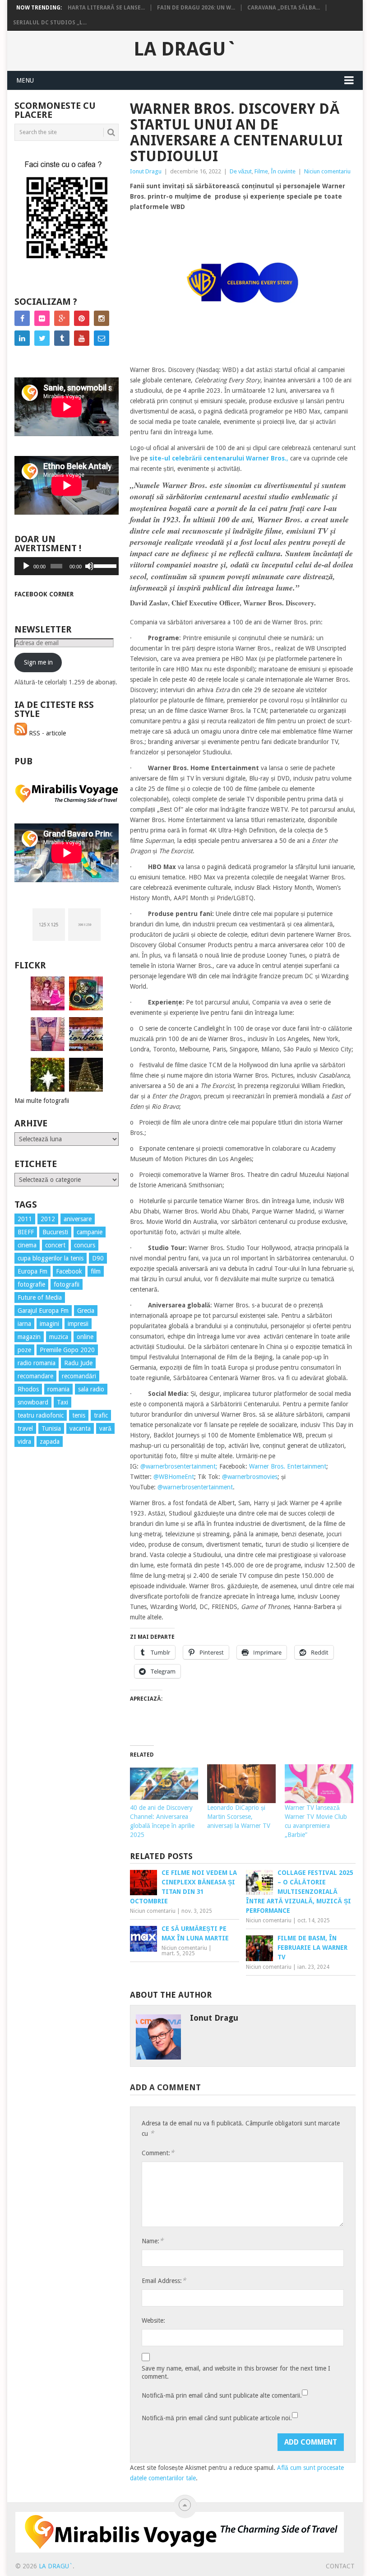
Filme (261, 171)
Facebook (69, 1271)
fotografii (67, 1284)
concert (55, 1245)
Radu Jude (78, 1363)
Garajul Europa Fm (43, 1311)
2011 (25, 1219)
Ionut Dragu (146, 171)
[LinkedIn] (22, 338)
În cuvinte (283, 171)
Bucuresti (55, 1232)
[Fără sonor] (89, 566)
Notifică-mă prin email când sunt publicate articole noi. (217, 2418)
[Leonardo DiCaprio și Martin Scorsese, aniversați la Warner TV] (241, 1784)
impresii (78, 1324)
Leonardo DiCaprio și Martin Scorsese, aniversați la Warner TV (239, 1817)
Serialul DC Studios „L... (50, 23)
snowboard (33, 1402)
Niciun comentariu (327, 171)
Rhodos (28, 1389)
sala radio (91, 1389)
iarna (24, 1324)
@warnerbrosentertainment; (179, 1466)
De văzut (241, 171)
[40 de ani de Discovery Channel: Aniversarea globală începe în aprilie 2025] (164, 1784)
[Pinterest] (82, 318)
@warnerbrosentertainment (195, 1487)
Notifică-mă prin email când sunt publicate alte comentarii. (222, 2395)
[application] (67, 566)
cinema (27, 1245)
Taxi (62, 1402)
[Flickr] (42, 318)
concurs (85, 1245)
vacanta (80, 1428)
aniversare (78, 1219)
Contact (340, 2566)
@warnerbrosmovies (250, 1477)
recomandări (79, 1376)
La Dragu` (185, 49)
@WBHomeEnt (174, 1477)
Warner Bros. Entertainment (288, 1466)
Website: (153, 2320)
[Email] (102, 338)
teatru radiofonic (41, 1415)
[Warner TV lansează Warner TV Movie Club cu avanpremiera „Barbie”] (319, 1784)
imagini (49, 1324)
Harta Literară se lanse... (106, 8)
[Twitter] (42, 338)
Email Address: (164, 2281)
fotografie (31, 1284)
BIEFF (26, 1232)
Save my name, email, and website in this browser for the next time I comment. (236, 2372)
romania (58, 1389)
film (96, 1271)
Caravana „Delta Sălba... (284, 8)
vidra (24, 1441)
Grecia (86, 1311)
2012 (48, 1219)
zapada (50, 1441)
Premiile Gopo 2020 (67, 1350)
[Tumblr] (62, 338)
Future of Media (40, 1297)
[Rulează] (26, 566)
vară (105, 1428)
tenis (79, 1415)
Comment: (158, 2153)
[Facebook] (22, 318)
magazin (29, 1337)
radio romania (37, 1363)
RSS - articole (46, 733)
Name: (153, 2241)
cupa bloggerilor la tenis (51, 1258)
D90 (98, 1258)
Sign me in (38, 662)
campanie (90, 1232)
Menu (25, 80)
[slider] (104, 565)
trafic (101, 1415)
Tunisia (51, 1428)
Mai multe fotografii (42, 1101)
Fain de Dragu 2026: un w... (196, 8)
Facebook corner (44, 594)
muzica (59, 1337)
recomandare (35, 1376)
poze (24, 1350)
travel (25, 1428)
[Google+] (62, 318)
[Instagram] (102, 318)
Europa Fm (32, 1271)
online (85, 1337)
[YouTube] (82, 338)
